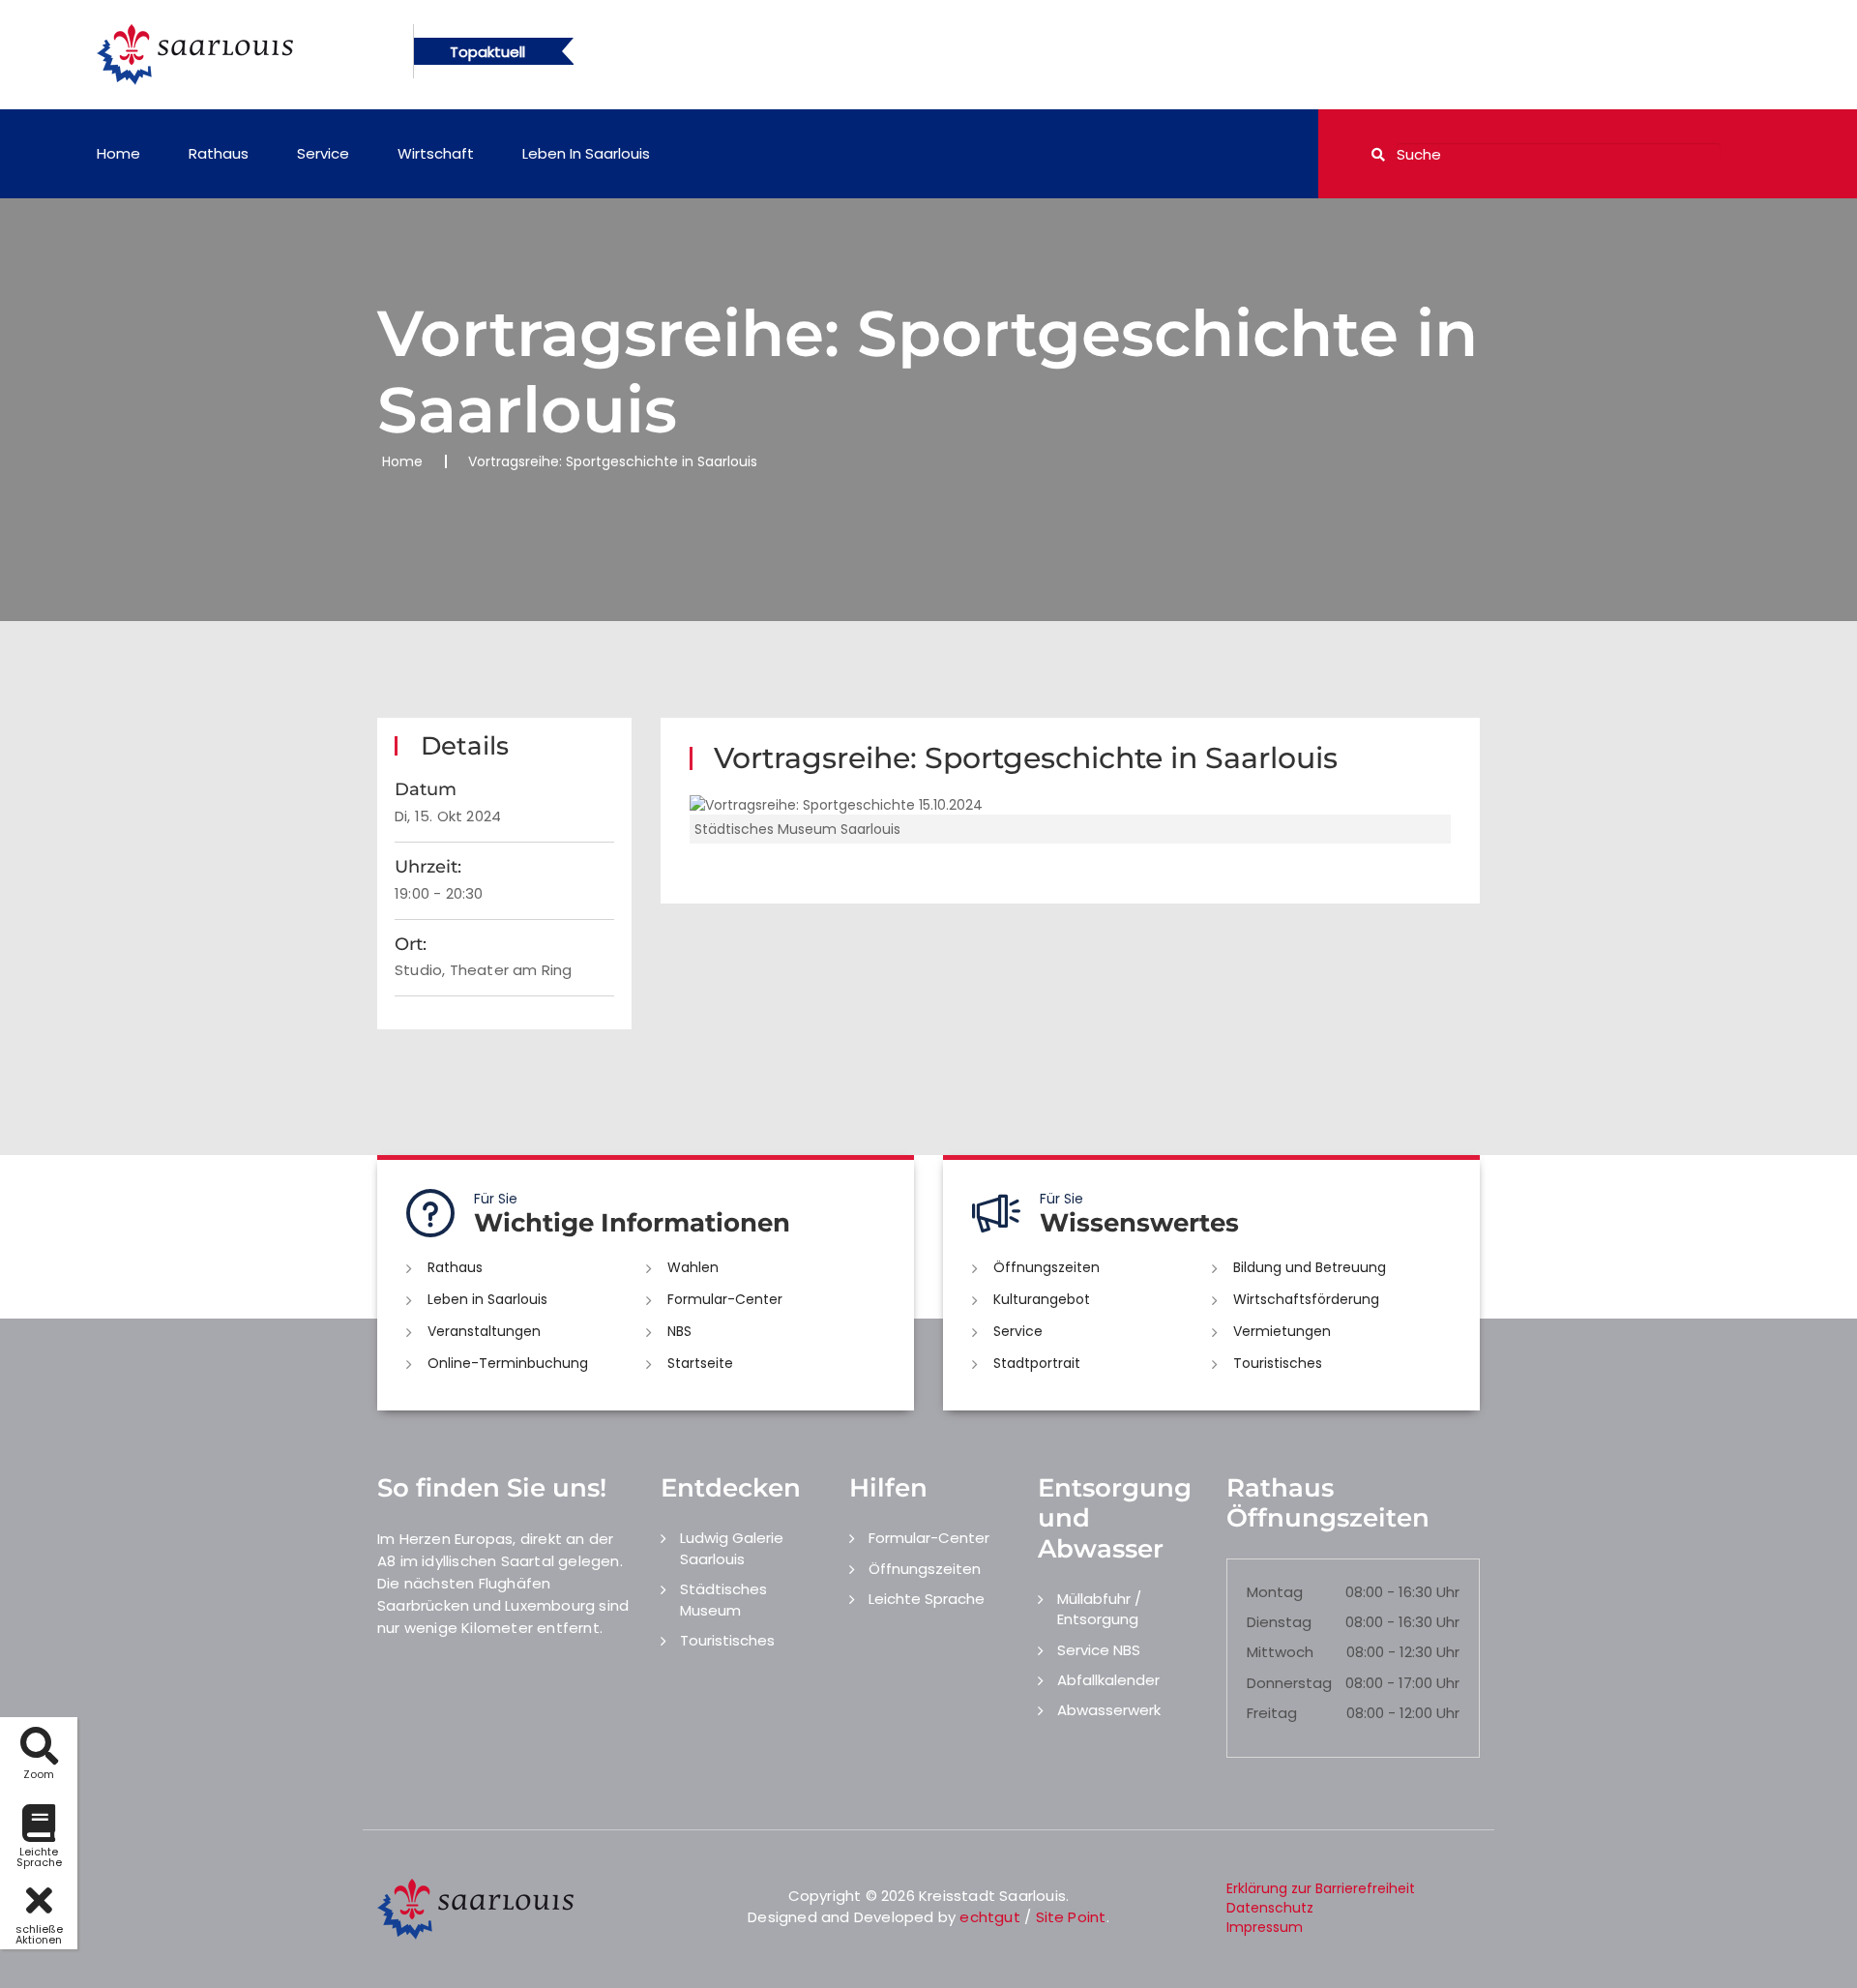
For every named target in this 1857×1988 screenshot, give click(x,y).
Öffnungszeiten (1046, 1267)
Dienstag (1279, 1622)
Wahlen (693, 1267)
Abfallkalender (1108, 1680)
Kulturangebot (1042, 1299)
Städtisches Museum (723, 1599)
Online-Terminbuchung (508, 1363)
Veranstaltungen (484, 1331)
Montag (1275, 1592)
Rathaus (219, 153)
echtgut (989, 1917)
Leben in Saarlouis (586, 153)
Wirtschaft (436, 153)
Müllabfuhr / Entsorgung (1099, 1609)
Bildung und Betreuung (1310, 1267)
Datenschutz (1270, 1908)
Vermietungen (1282, 1331)
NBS (679, 1331)
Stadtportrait (1037, 1363)
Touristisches (1278, 1363)
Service (323, 153)
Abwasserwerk (1109, 1710)
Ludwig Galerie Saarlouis (732, 1548)
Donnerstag (1289, 1683)
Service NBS (1099, 1650)
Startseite (700, 1363)
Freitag (1272, 1713)
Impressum (1265, 1927)
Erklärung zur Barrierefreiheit (1321, 1888)
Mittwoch (1280, 1652)
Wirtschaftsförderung (1306, 1299)
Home (118, 153)
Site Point (1071, 1917)
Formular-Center (725, 1299)
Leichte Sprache (927, 1599)
